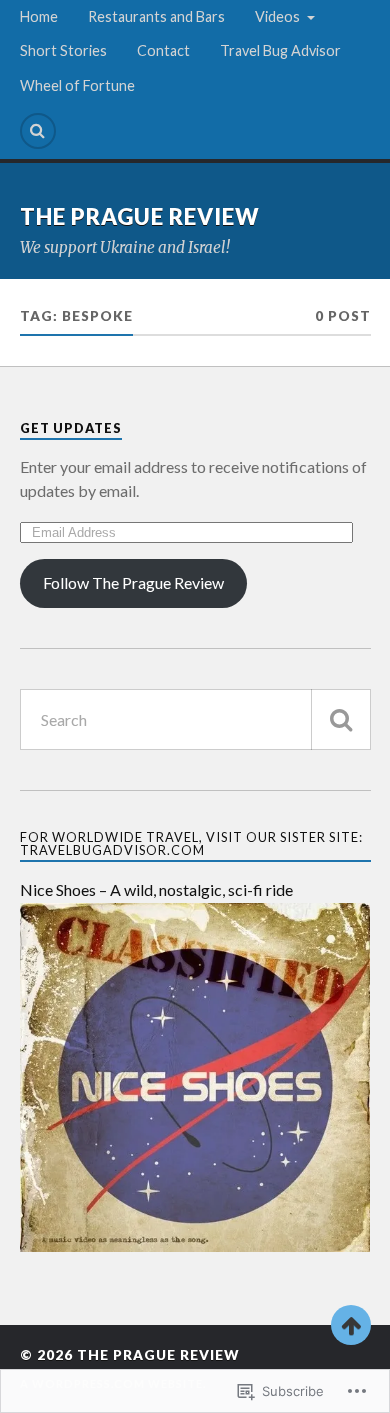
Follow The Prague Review (133, 582)
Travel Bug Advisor (280, 50)
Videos (277, 16)
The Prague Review (140, 216)
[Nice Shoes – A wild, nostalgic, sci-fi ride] (195, 1245)
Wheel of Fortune (77, 85)
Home (39, 16)
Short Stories (63, 50)
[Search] (38, 131)
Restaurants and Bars (156, 16)
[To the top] (351, 1325)
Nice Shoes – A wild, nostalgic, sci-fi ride (156, 889)
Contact (163, 50)
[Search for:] (195, 719)
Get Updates (71, 428)
